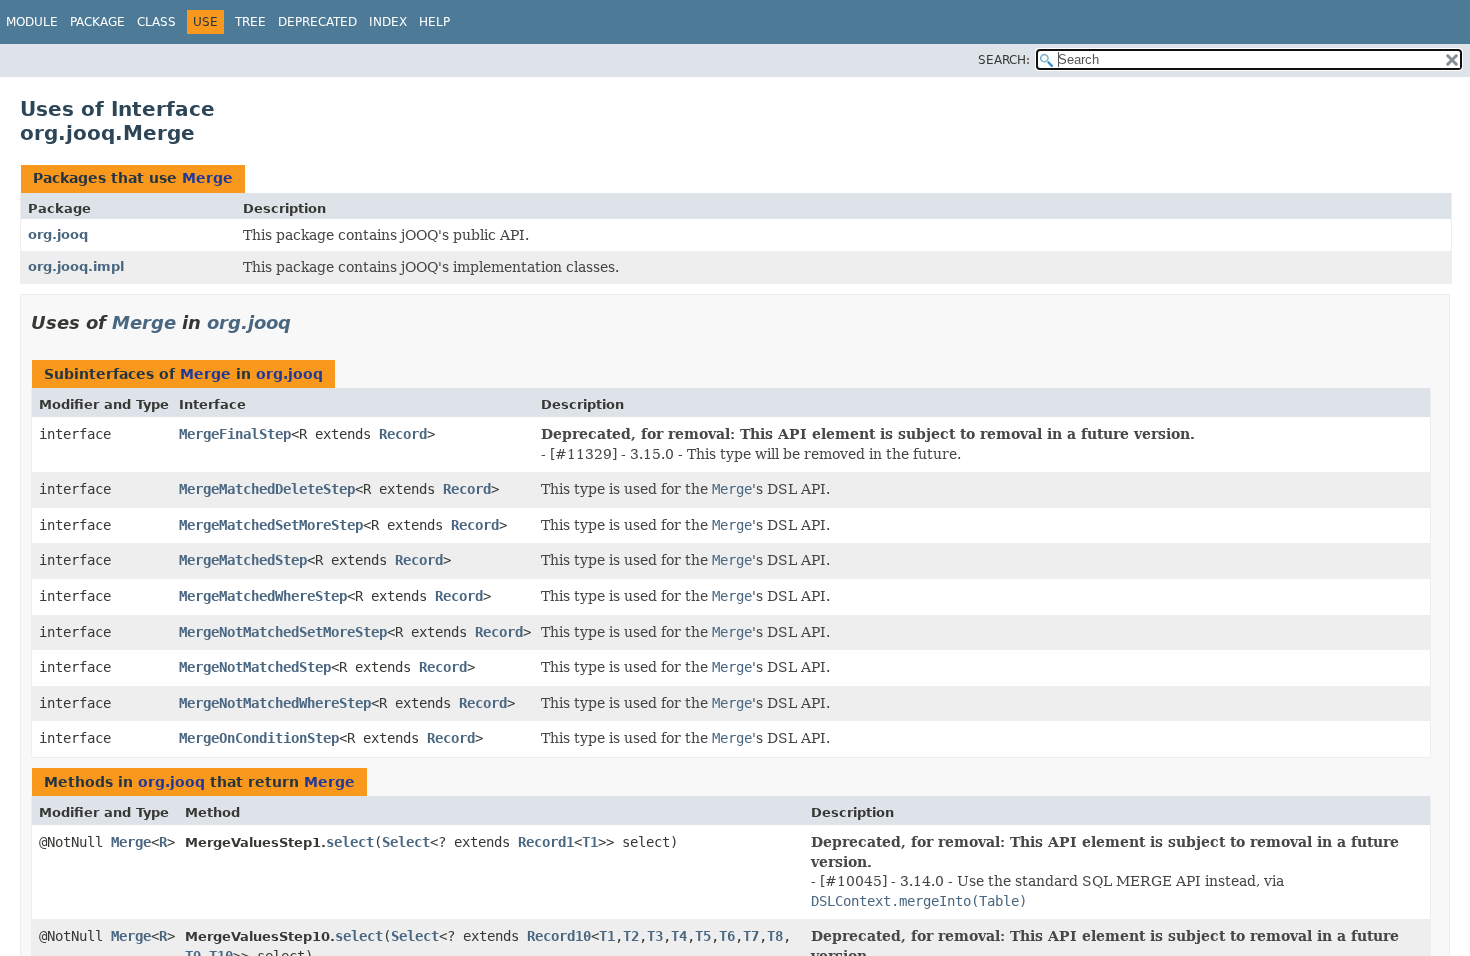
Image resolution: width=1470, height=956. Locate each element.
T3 (655, 936)
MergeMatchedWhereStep (263, 596)
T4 (679, 936)
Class (156, 22)
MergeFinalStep (235, 434)
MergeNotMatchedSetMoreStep (283, 632)
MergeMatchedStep (243, 560)
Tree (250, 22)
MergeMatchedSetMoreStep (271, 525)
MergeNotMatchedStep (255, 667)
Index (388, 22)
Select (406, 842)
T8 (775, 936)
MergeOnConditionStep (259, 738)
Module (32, 22)
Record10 (559, 936)
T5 (703, 936)
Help (434, 22)
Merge (207, 178)
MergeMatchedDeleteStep (267, 489)
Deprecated (317, 22)
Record (403, 434)
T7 (751, 936)
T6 (727, 936)
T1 (590, 842)
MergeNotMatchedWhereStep (275, 703)
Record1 (546, 842)
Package (97, 22)
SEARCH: (1004, 60)
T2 (631, 936)
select (350, 842)
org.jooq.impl (76, 266)
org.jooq (58, 234)
